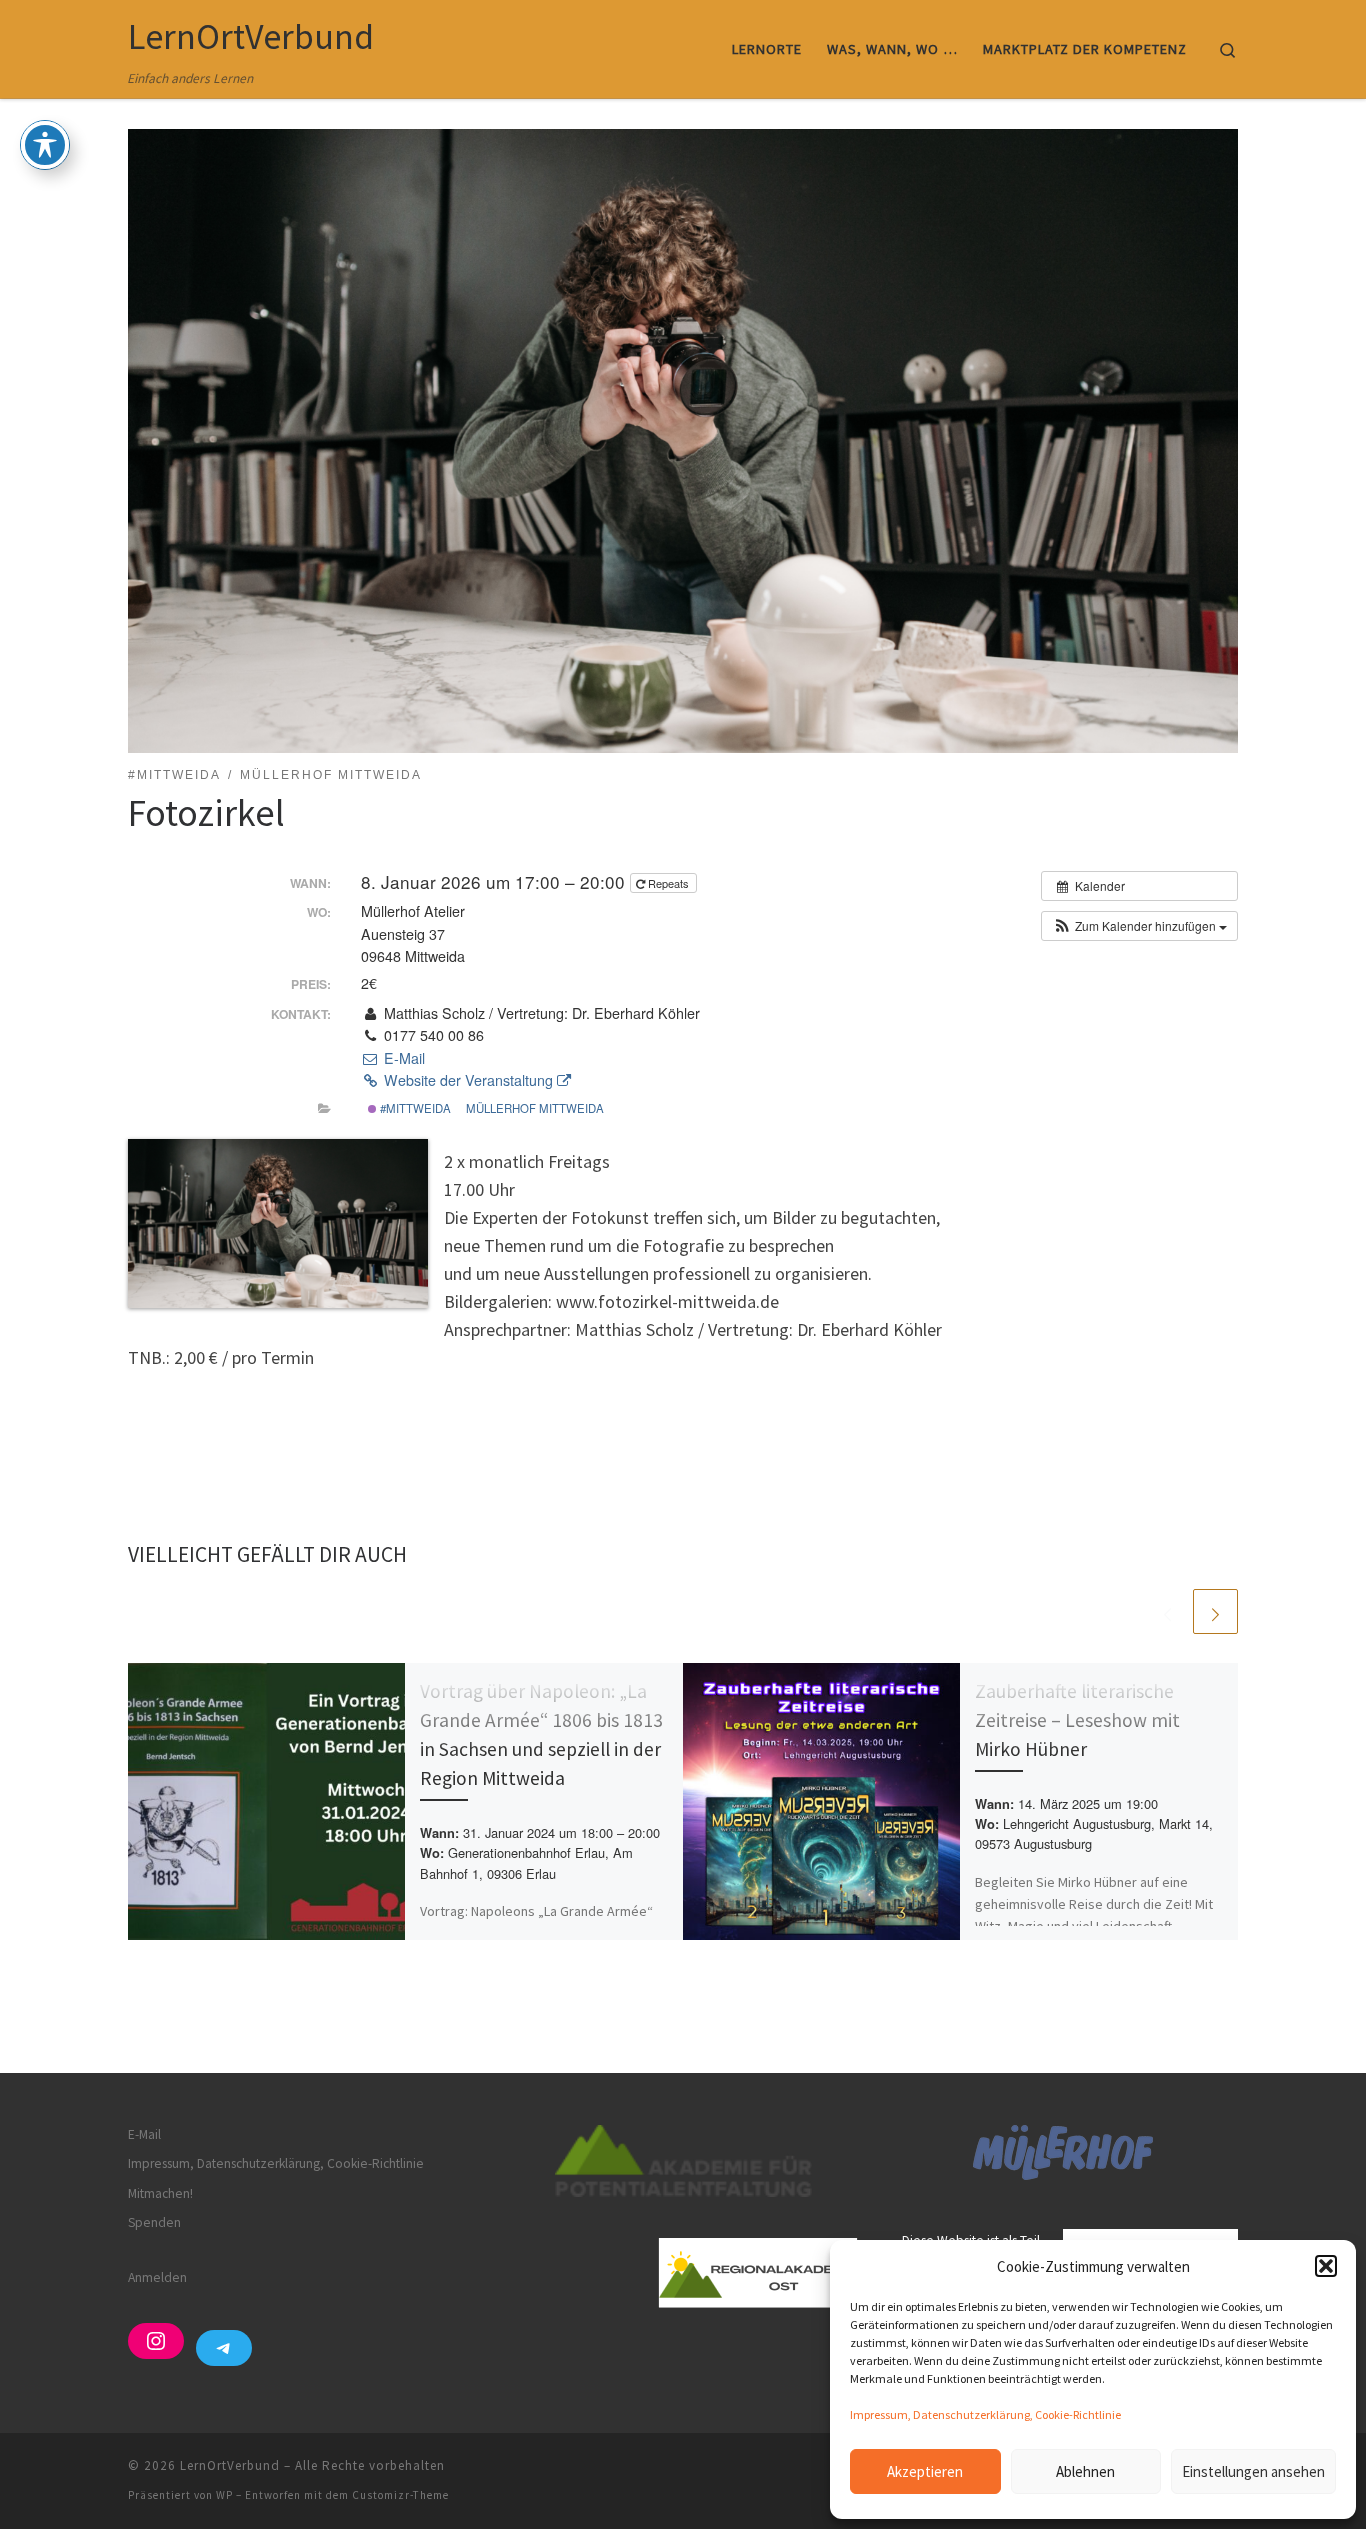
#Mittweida (414, 1108)
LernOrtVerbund (230, 2465)
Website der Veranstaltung (468, 1080)
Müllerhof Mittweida (535, 1108)
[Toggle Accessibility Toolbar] (45, 145)
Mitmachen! (160, 2193)
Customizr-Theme (400, 2495)
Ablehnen (1085, 2471)
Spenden (154, 2222)
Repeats (668, 883)
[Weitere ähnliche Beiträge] (1215, 1611)
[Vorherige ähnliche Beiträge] (1167, 1611)
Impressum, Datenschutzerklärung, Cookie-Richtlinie (985, 2414)
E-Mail (402, 1058)
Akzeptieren (925, 2471)
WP (224, 2495)
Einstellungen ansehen (1253, 2471)
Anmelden (157, 2277)
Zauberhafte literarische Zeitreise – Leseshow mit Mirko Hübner (1077, 1720)
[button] (1326, 2266)
